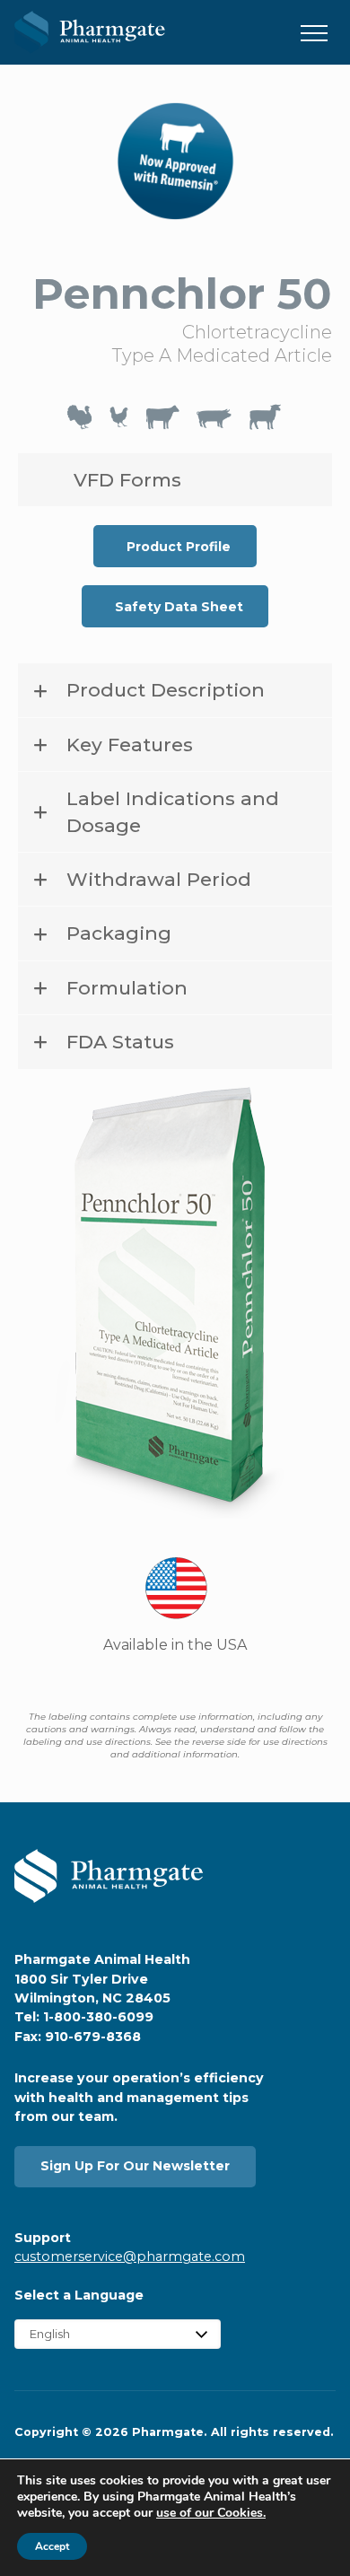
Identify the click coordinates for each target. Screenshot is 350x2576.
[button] (314, 34)
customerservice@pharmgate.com (130, 2256)
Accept (52, 2546)
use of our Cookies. (211, 2513)
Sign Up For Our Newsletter (135, 2166)
